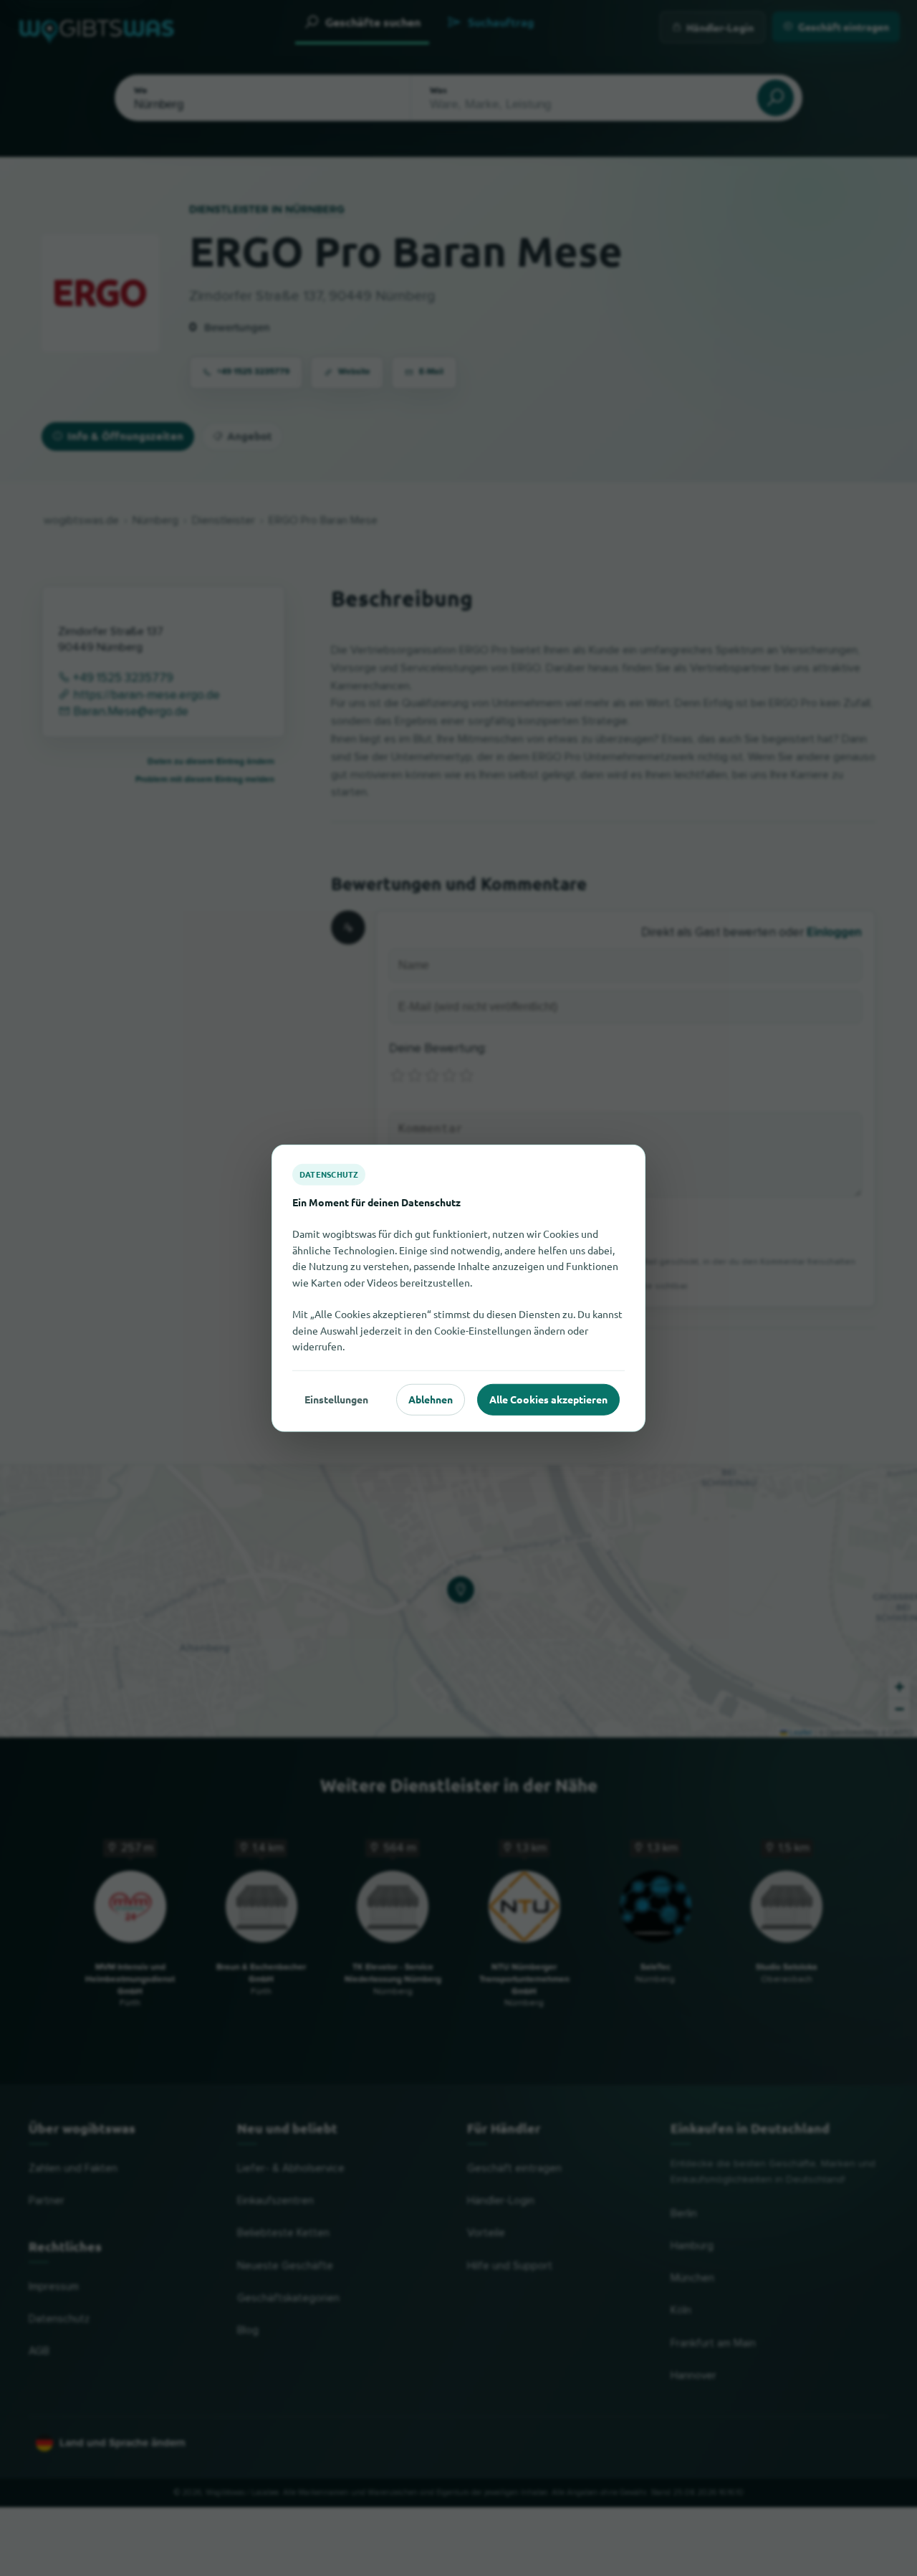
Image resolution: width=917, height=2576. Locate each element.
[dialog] (458, 1288)
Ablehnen (431, 1399)
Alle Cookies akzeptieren (548, 1399)
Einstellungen (336, 1399)
